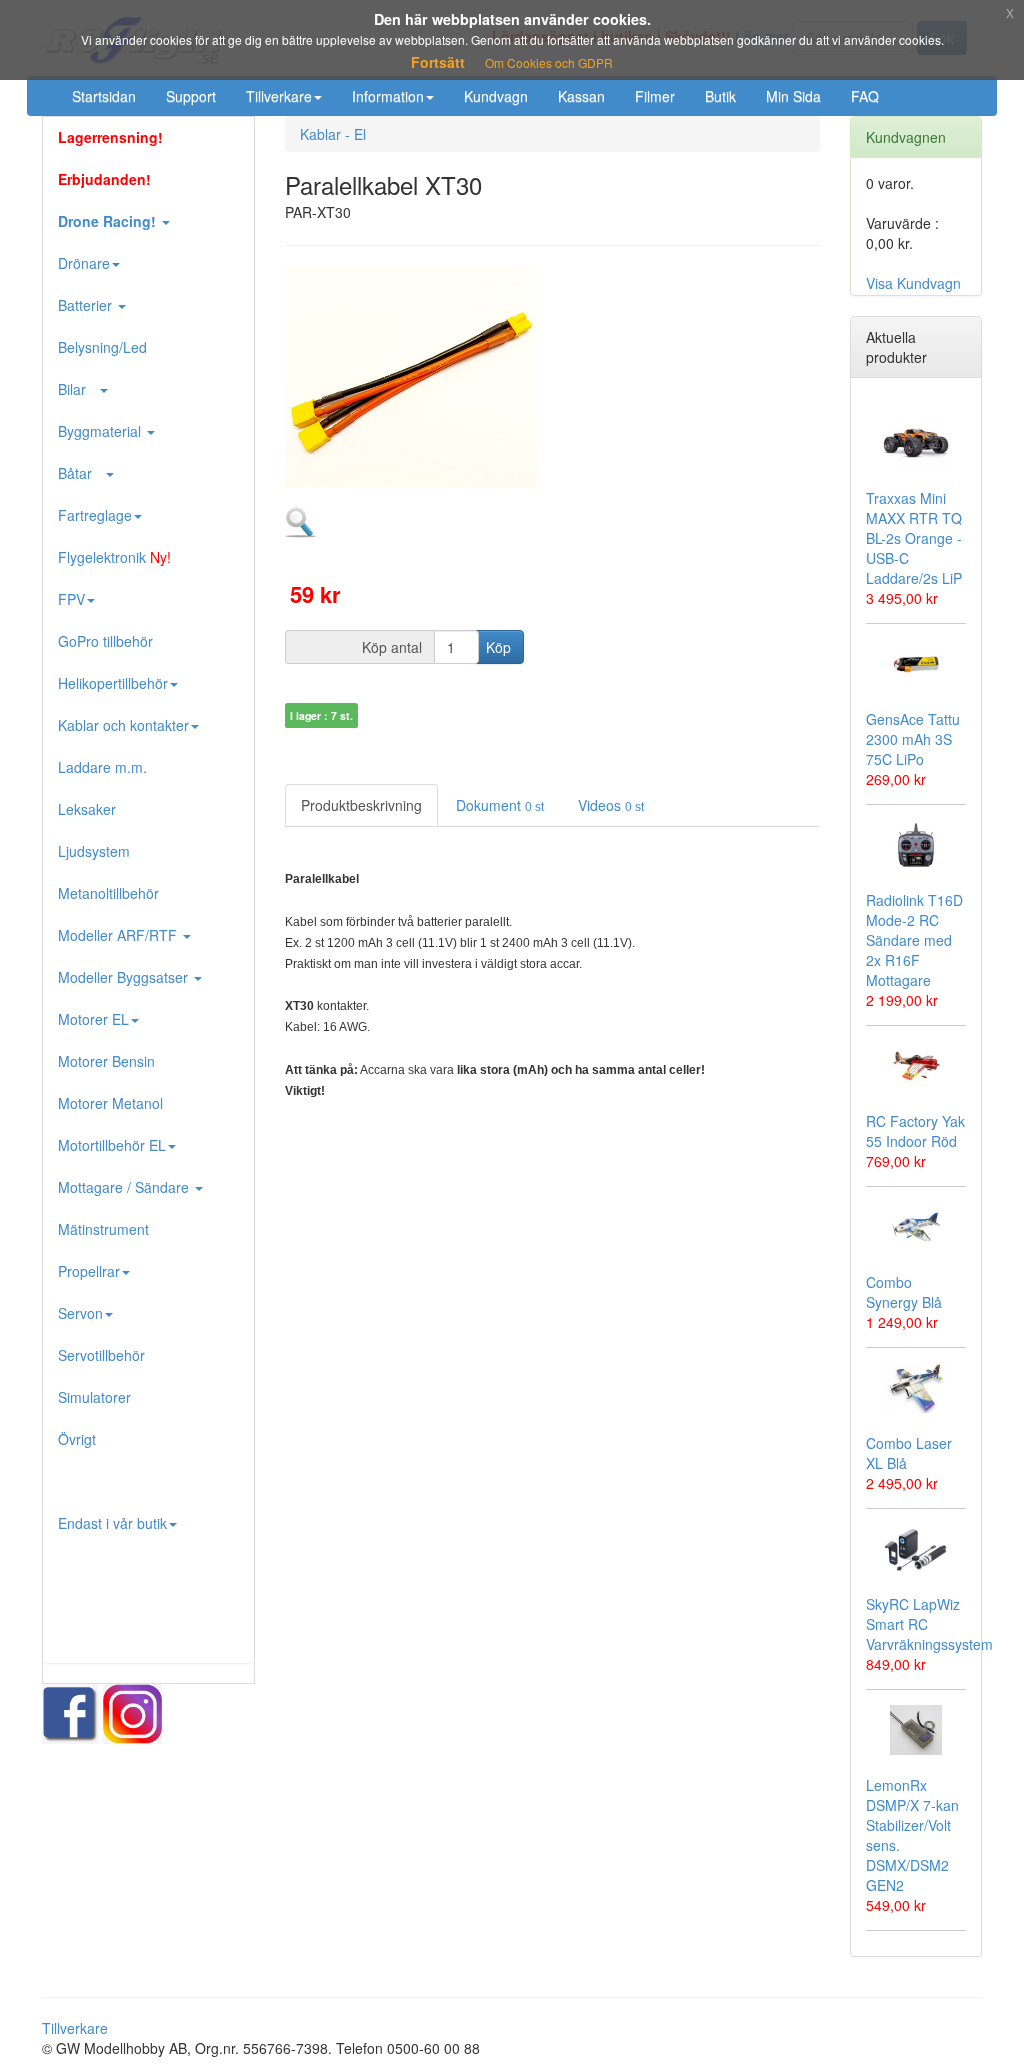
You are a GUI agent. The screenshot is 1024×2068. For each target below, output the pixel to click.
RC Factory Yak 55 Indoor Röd (915, 1131)
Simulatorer (94, 1397)
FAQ (865, 96)
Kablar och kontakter (123, 725)
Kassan (581, 96)
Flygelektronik (114, 557)
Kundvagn (496, 96)
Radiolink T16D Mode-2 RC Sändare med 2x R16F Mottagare (914, 940)
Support (191, 96)
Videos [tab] (611, 805)
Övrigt (77, 1439)
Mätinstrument (103, 1229)
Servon (80, 1313)
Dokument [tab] (500, 805)
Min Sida (793, 96)
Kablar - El (333, 134)
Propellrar (89, 1271)
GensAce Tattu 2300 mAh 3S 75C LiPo (913, 739)
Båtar (81, 473)
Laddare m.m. (102, 767)
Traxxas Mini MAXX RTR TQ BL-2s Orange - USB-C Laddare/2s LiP (914, 538)
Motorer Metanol (110, 1103)
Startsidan (104, 96)
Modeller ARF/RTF (119, 935)
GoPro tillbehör (105, 641)
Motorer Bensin (106, 1061)
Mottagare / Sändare (125, 1187)
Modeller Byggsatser (125, 977)
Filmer (655, 96)
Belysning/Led (102, 347)
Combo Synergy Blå (904, 1292)
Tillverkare (279, 96)
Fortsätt (438, 62)
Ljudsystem (94, 851)
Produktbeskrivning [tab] (361, 805)
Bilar (78, 389)
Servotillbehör (101, 1355)
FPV (71, 599)
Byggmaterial (101, 431)
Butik (720, 96)
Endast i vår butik (112, 1523)
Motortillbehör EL (112, 1145)
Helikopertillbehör (113, 683)
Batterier (87, 305)
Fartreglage (95, 515)
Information (388, 96)
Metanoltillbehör (108, 893)
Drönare (84, 263)
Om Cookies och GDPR (549, 62)
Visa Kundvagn (913, 283)
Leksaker (87, 809)
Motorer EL (93, 1019)
